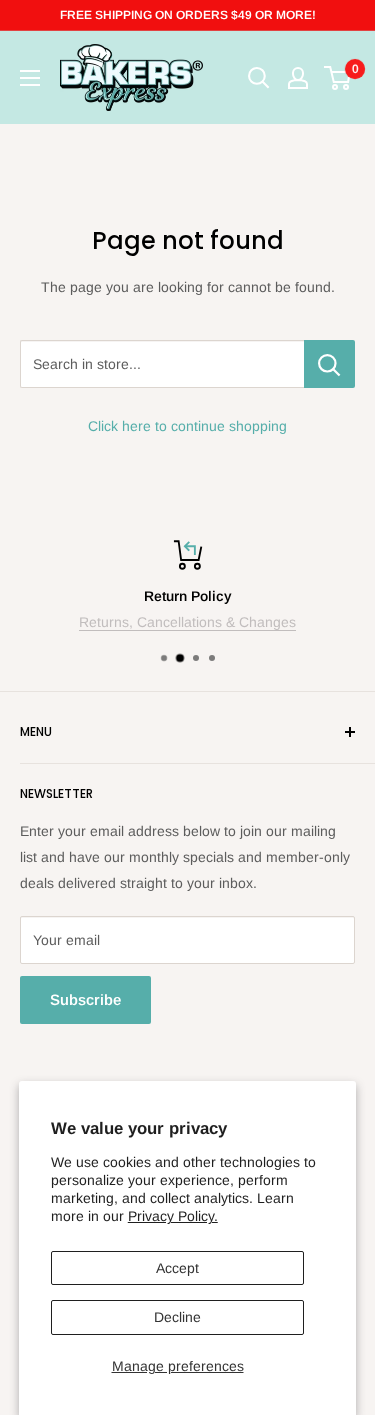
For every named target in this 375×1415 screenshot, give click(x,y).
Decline (177, 1317)
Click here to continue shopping (187, 426)
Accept (177, 1268)
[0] (338, 78)
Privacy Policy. (173, 1216)
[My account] (298, 78)
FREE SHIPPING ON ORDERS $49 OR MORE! (188, 15)
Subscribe (85, 999)
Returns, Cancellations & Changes (187, 622)
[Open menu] (30, 78)
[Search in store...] (329, 364)
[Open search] (259, 78)
